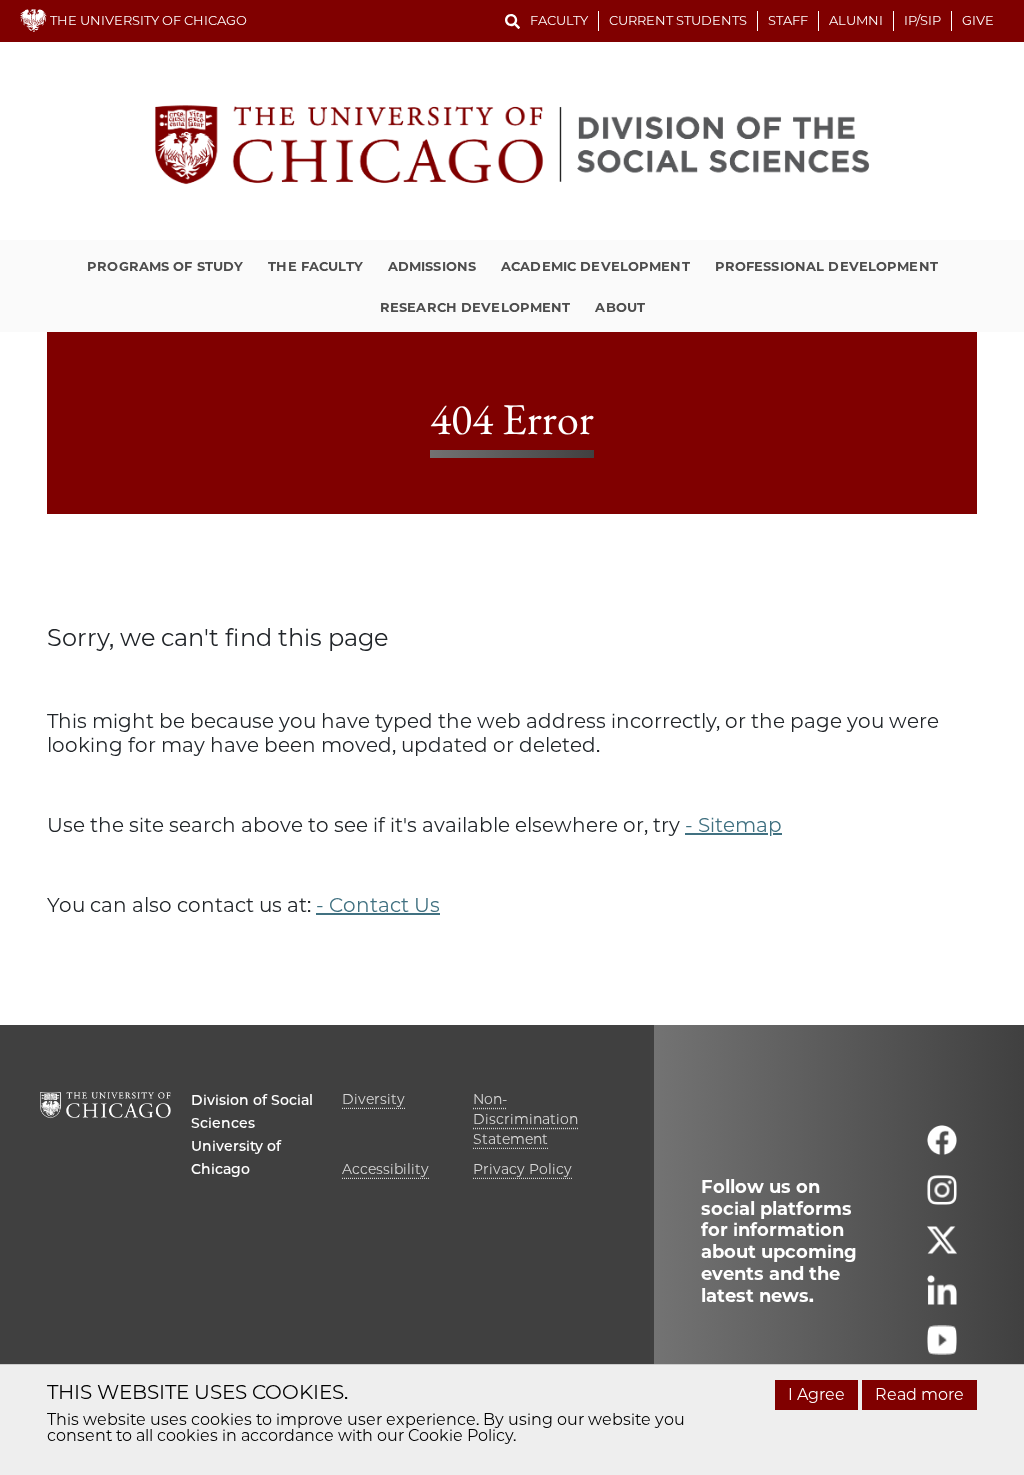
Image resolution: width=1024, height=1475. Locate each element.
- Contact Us (378, 905)
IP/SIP (922, 20)
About (620, 307)
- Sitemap (733, 825)
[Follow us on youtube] (942, 1348)
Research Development (475, 307)
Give (978, 20)
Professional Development (826, 266)
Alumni (856, 20)
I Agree (816, 1394)
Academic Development (595, 266)
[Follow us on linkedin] (942, 1298)
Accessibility (385, 1169)
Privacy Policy (522, 1169)
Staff (788, 20)
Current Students (678, 20)
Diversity (373, 1099)
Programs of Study (165, 266)
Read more (919, 1394)
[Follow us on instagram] (942, 1198)
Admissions (432, 266)
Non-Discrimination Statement (525, 1119)
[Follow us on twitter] (942, 1248)
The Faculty (315, 266)
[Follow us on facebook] (942, 1148)
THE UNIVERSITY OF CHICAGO (147, 20)
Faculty (559, 20)
